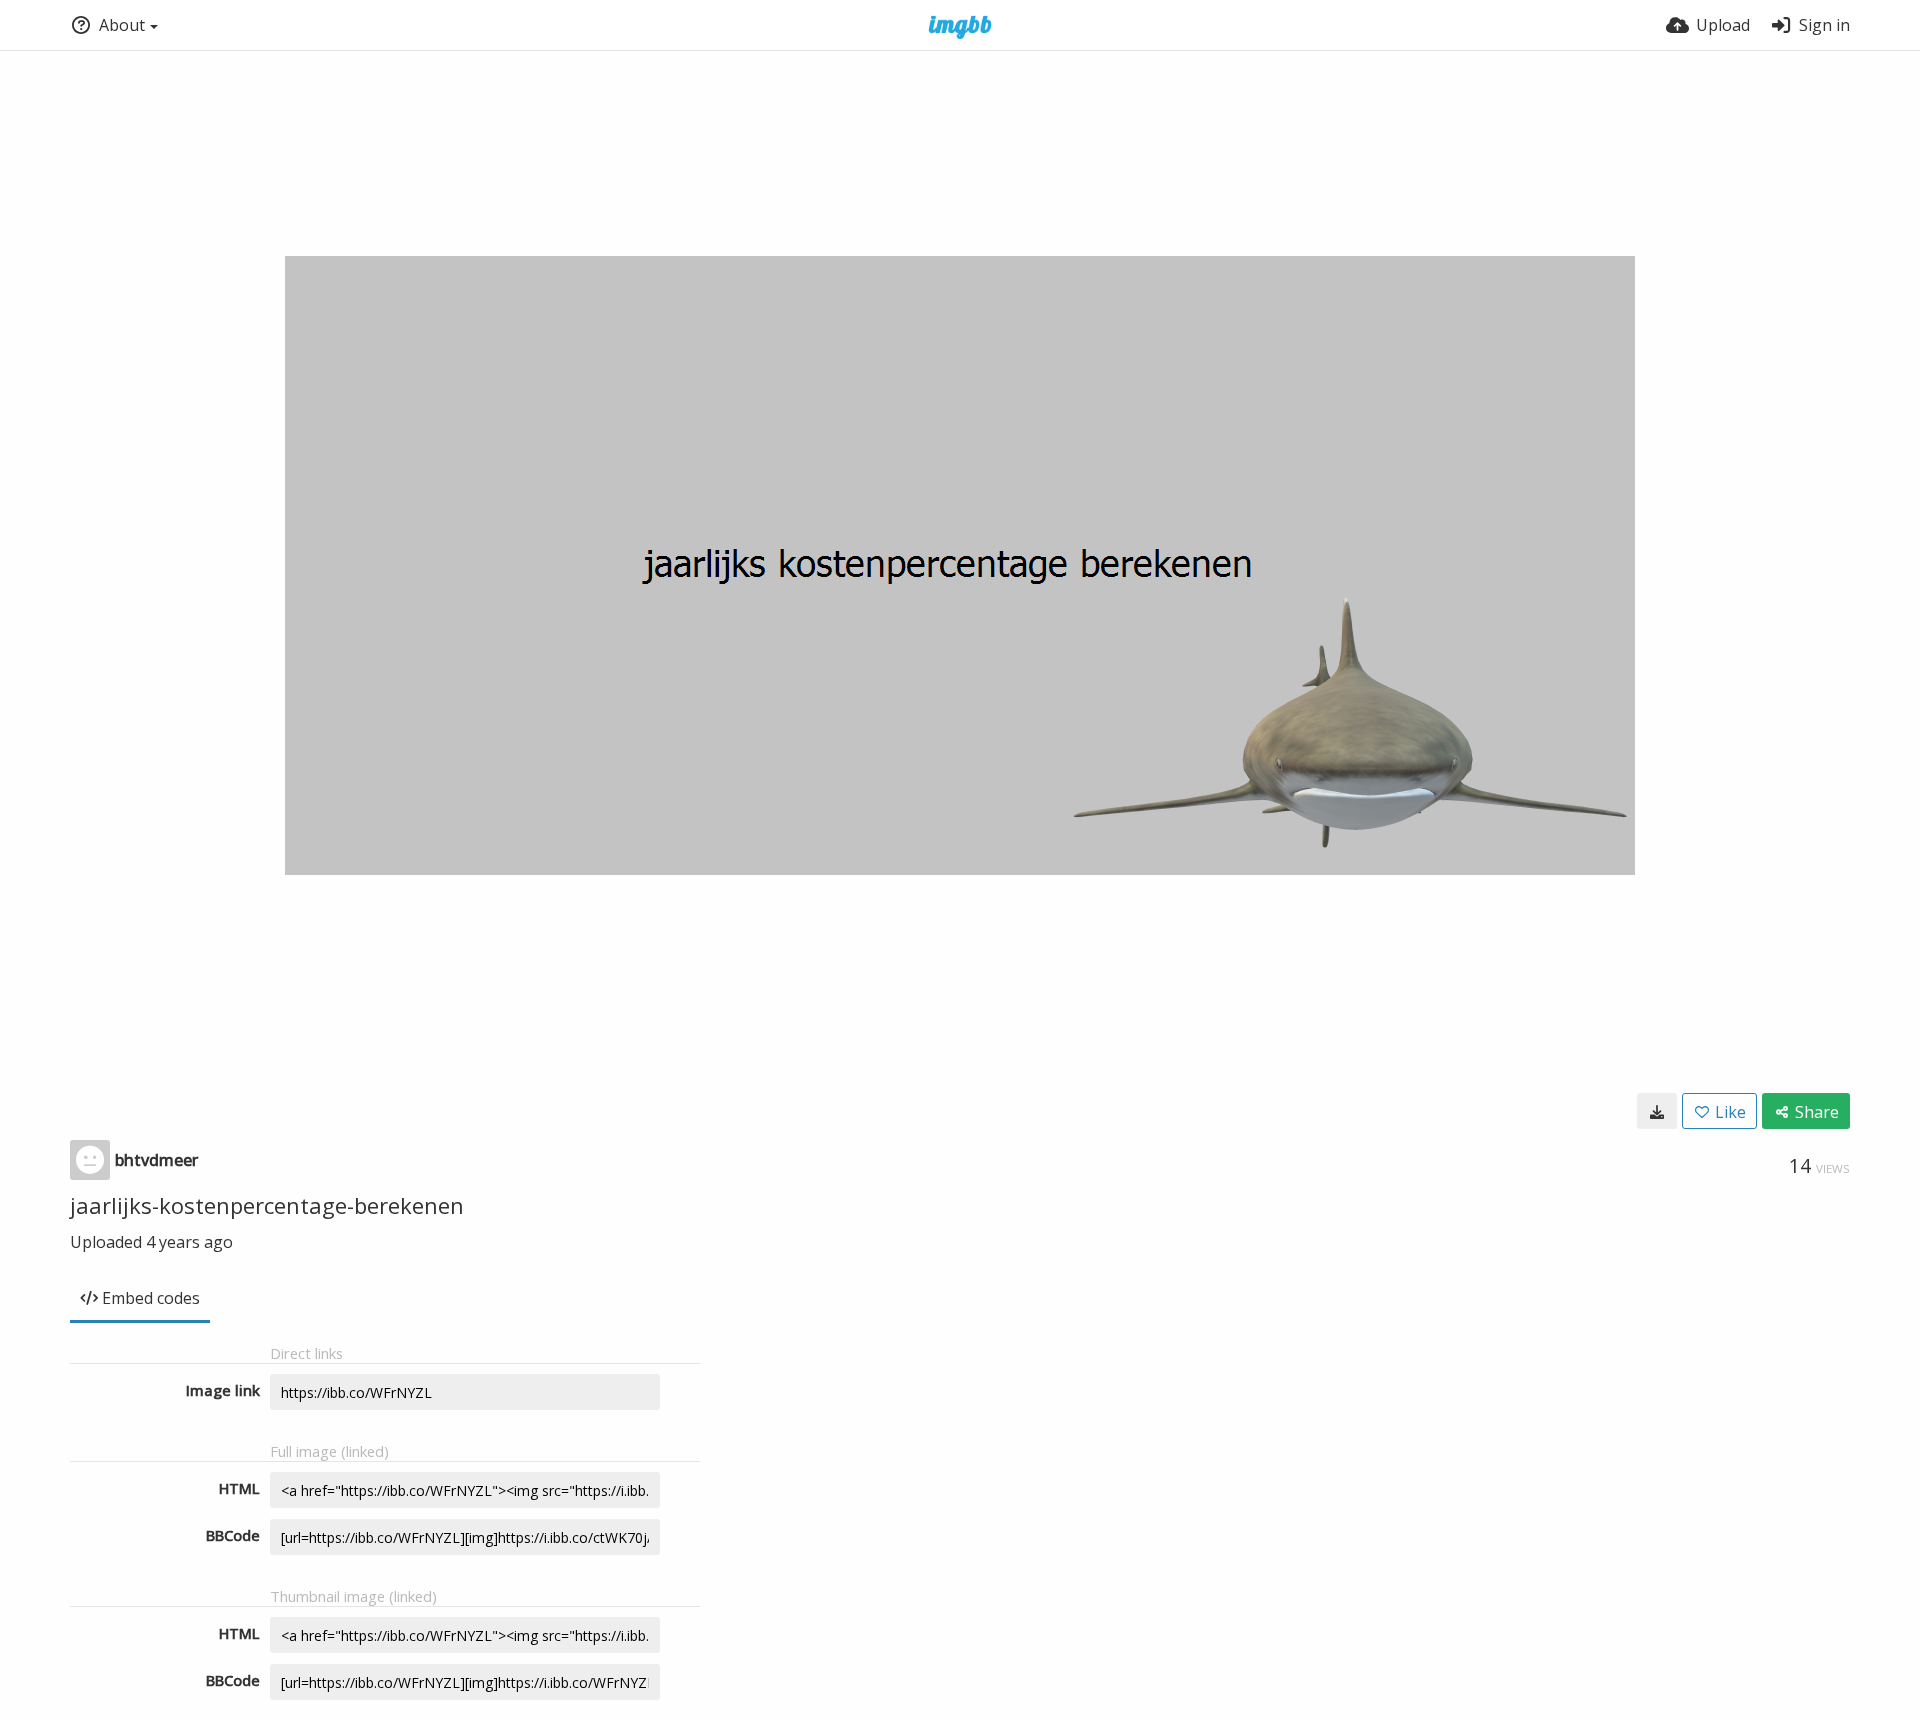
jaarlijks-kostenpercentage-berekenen (267, 1205)
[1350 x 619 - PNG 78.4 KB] (1657, 1111)
